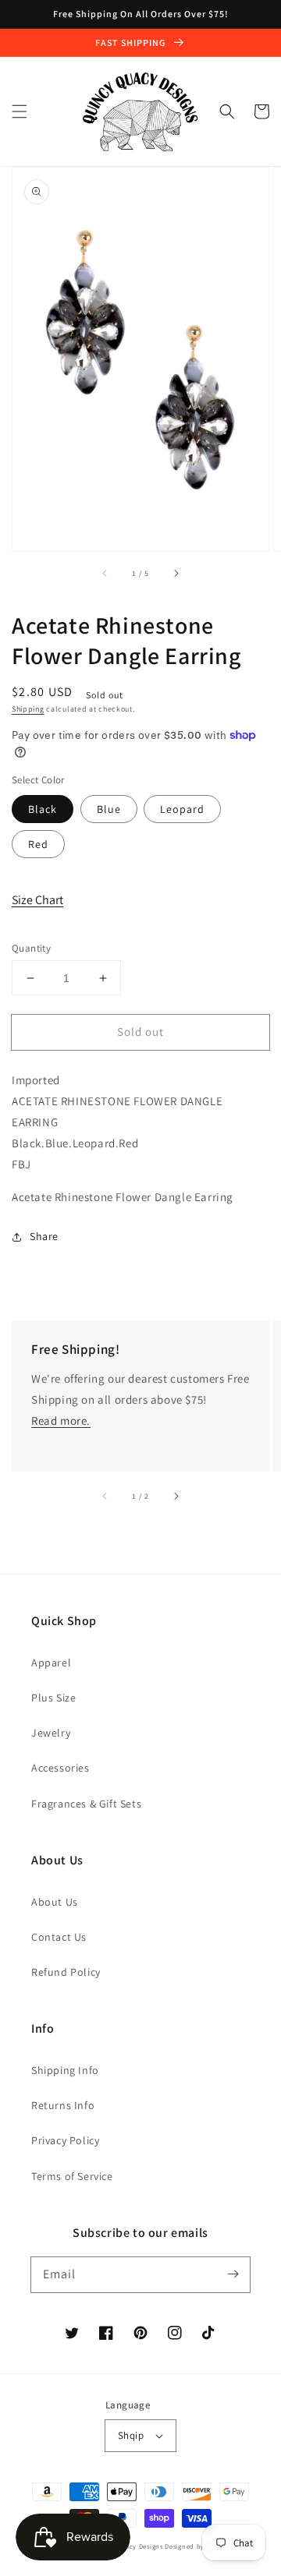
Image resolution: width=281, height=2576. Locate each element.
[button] (20, 111)
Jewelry (51, 1733)
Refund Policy (66, 1972)
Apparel (51, 1663)
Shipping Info (65, 2070)
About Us (55, 1902)
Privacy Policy (65, 2140)
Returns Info (63, 2105)
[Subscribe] (233, 2274)
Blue (109, 809)
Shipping (28, 709)
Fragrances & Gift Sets (86, 1804)
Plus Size (53, 1698)
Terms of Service (72, 2176)
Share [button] (44, 1236)
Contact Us (59, 1937)
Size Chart (37, 900)
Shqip (131, 2435)
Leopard (182, 809)
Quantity (31, 948)
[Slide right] (176, 573)
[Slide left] (105, 573)
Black (43, 809)
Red (38, 844)
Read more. (61, 1421)
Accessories (60, 1768)
